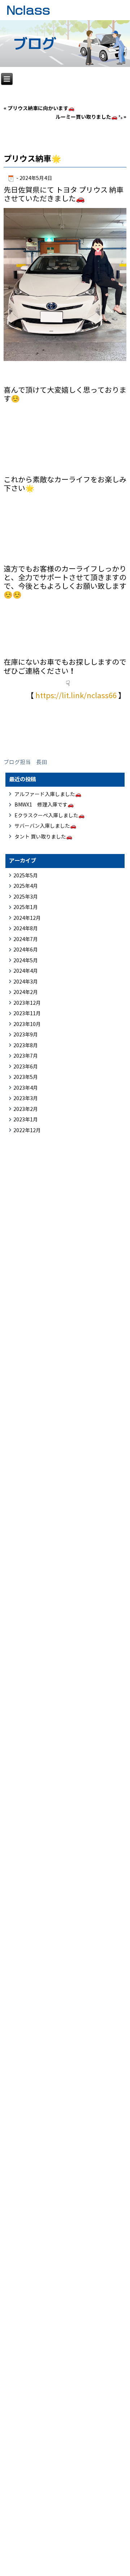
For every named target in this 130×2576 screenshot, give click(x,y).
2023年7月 (26, 1056)
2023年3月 (26, 1099)
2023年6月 (26, 1067)
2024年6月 (26, 950)
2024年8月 (26, 929)
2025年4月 (26, 886)
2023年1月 (26, 1120)
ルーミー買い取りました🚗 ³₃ (89, 117)
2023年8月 (26, 1046)
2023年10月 (27, 1024)
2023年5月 (26, 1077)
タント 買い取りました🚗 (43, 837)
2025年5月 (26, 876)
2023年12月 (27, 1003)
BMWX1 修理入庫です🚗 (44, 805)
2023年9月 (26, 1035)
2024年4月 (26, 971)
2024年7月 (26, 939)
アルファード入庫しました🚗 (48, 794)
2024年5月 (26, 961)
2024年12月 (27, 918)
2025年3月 (26, 897)
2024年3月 (26, 982)
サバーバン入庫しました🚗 (45, 826)
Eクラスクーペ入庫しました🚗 (49, 816)
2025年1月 (26, 907)
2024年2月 (26, 992)
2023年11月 (27, 1014)
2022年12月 (27, 1131)
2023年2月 (26, 1109)
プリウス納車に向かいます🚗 (41, 108)
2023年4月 (26, 1088)
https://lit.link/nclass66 (76, 696)
